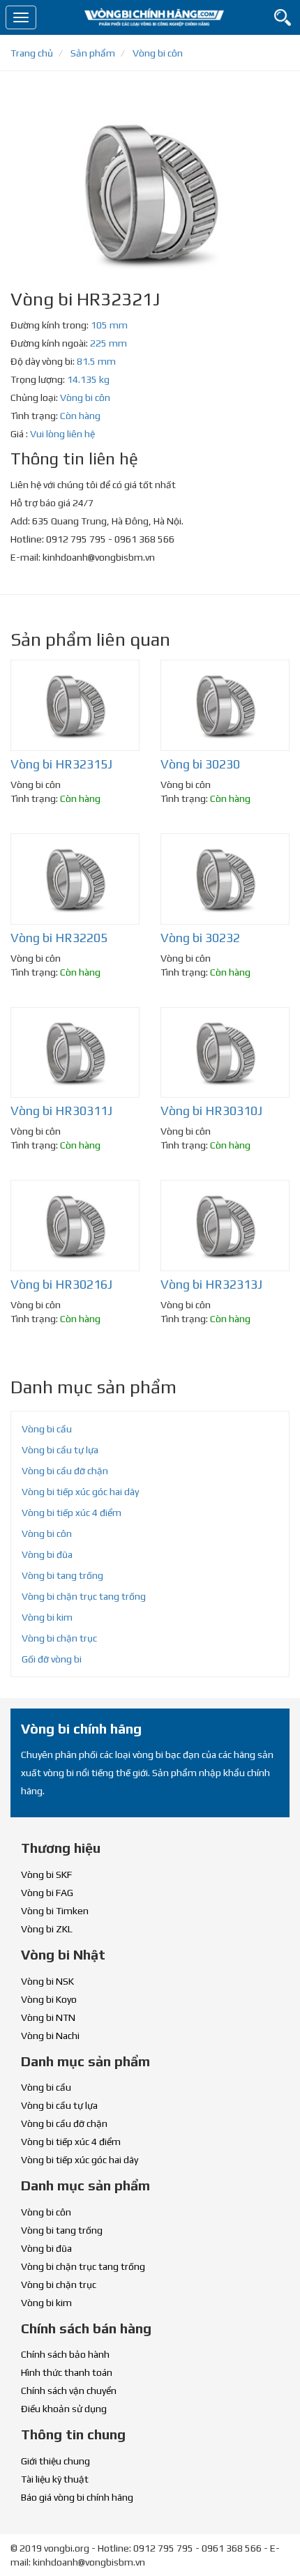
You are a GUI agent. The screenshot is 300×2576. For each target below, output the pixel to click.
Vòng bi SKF (46, 1874)
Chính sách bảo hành (65, 2354)
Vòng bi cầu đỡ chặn (65, 1471)
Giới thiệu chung (55, 2461)
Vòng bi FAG (47, 1893)
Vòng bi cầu (47, 1429)
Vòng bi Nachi (50, 2036)
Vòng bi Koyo (49, 1999)
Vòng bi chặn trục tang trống (84, 1596)
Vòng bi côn (85, 397)
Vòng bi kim (47, 1617)
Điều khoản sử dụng (64, 2409)
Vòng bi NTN (48, 2017)
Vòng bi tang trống (62, 1575)
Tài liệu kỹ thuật (55, 2479)
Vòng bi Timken (55, 1911)
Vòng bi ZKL (47, 1929)
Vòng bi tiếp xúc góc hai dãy (80, 1492)
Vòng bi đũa (47, 1554)
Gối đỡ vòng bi (52, 1659)
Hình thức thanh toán (67, 2372)
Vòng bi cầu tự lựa (60, 1450)
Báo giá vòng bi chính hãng (77, 2497)
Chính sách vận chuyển (69, 2391)
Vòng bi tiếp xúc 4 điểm (72, 1513)
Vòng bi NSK (47, 1981)
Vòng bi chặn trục (59, 1638)
